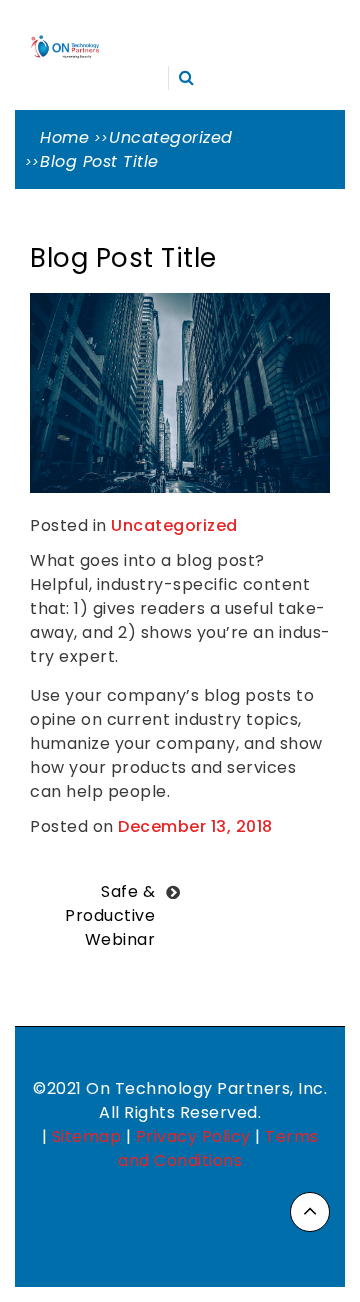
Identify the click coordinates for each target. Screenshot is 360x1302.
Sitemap (87, 1136)
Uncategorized (174, 525)
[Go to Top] (310, 1212)
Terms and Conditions (218, 1148)
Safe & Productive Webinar (110, 915)
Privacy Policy (193, 1136)
